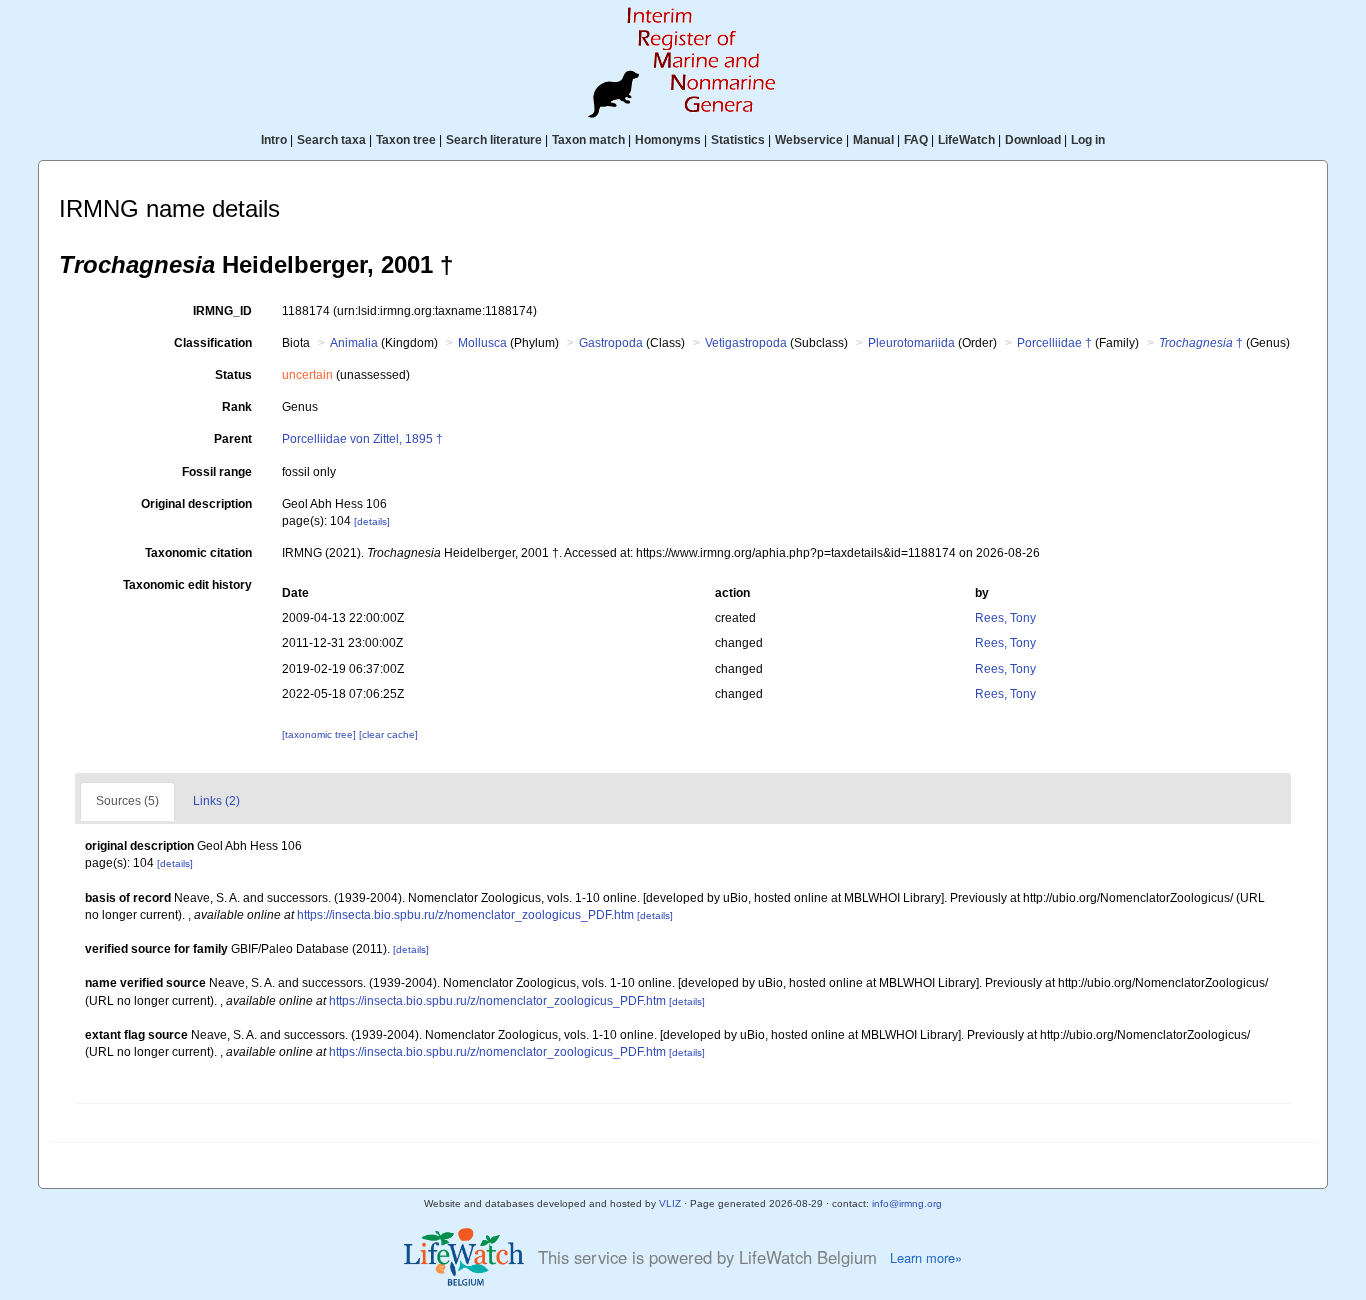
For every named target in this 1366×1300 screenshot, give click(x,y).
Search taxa (331, 140)
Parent (233, 439)
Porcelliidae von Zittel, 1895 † (362, 439)
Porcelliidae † (1054, 343)
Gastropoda (611, 343)
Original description (196, 504)
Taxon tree (406, 140)
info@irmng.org (907, 1203)
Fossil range (217, 472)
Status (233, 375)
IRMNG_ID (222, 311)
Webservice (809, 140)
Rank (237, 407)
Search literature (494, 140)
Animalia (354, 343)
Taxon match (588, 140)
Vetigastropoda (746, 343)
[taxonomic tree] (320, 734)
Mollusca (482, 343)
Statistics (738, 140)
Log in (1088, 140)
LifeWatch (966, 140)
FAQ (916, 140)
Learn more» (926, 1258)
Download (1033, 140)
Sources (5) (127, 801)
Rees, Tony (1005, 618)
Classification (213, 343)
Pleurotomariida (911, 343)
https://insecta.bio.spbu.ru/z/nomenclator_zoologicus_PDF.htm (465, 915)
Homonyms (668, 140)
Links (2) (216, 801)
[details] (372, 521)
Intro (274, 140)
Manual (873, 140)
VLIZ (670, 1203)
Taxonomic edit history (187, 585)
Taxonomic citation (198, 553)
